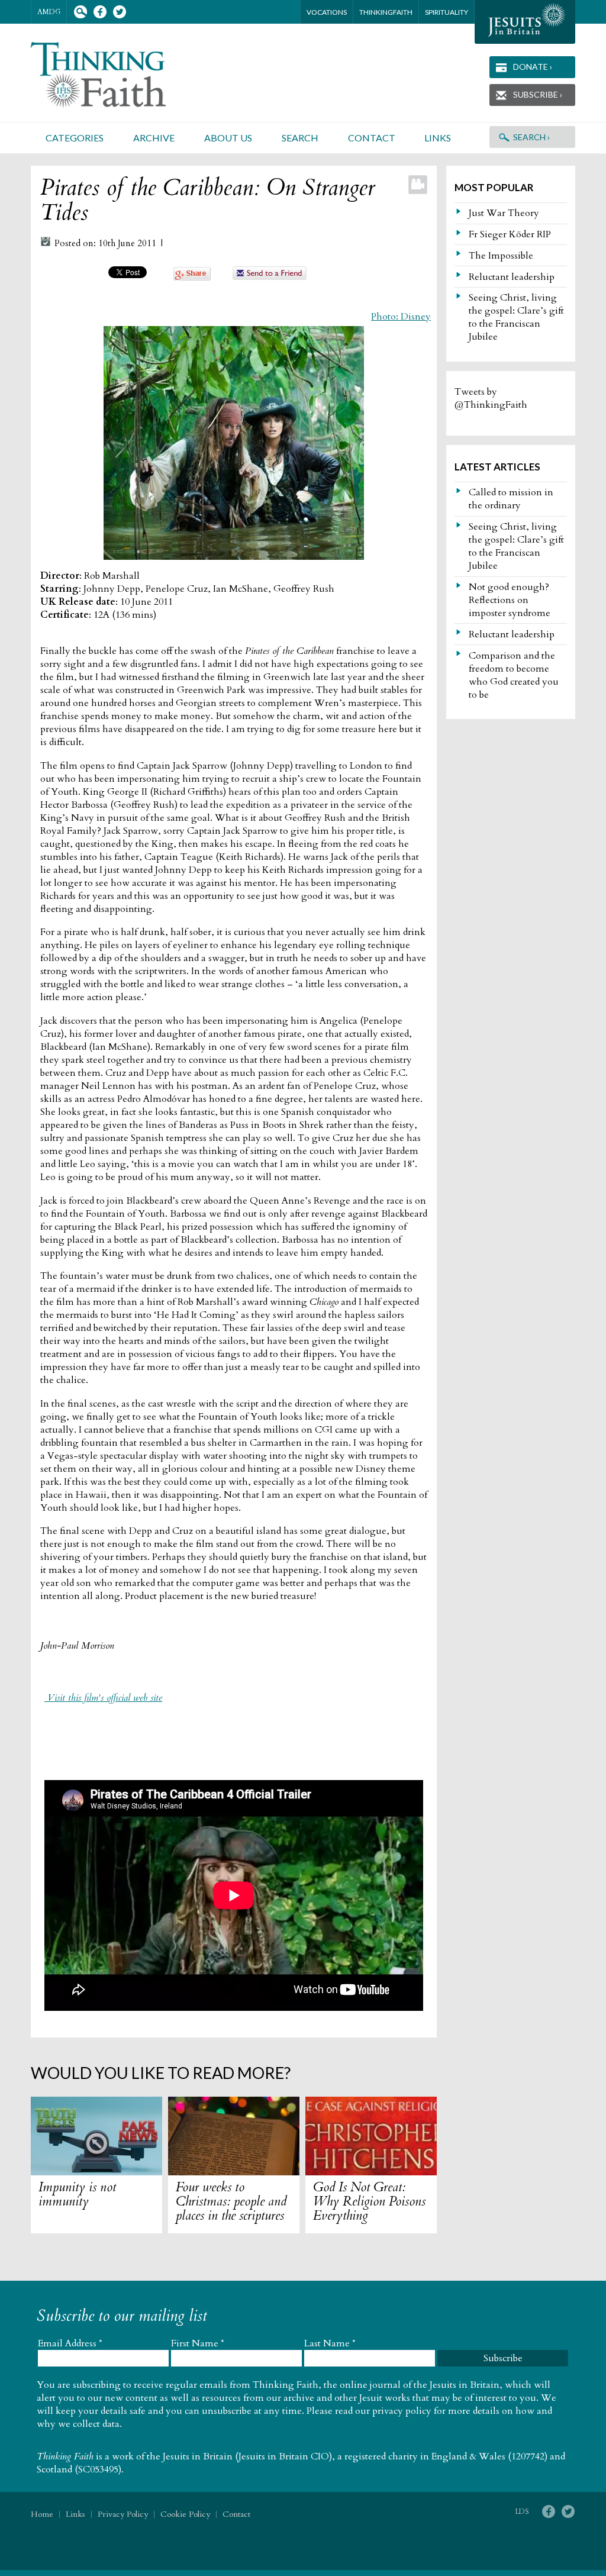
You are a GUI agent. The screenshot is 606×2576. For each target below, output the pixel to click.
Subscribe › (538, 94)
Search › (531, 137)
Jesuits (525, 22)
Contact (372, 138)
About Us (228, 138)
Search (80, 12)
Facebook (100, 12)
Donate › (533, 67)
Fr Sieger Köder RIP (510, 234)
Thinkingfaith (386, 12)
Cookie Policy (185, 2514)
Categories (75, 138)
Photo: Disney (401, 317)
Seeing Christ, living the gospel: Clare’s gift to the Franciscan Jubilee (516, 317)
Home (42, 2514)
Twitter (119, 12)
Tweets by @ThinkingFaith (491, 398)
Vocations (327, 12)
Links (438, 138)
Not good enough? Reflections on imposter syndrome (510, 600)
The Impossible (501, 256)
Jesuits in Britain (198, 2456)
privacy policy (402, 2411)
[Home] (112, 75)
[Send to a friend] (270, 277)
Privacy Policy (123, 2514)
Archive (154, 138)
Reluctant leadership (512, 277)
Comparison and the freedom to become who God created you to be (514, 675)
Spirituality (447, 12)
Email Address (70, 2343)
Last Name (330, 2343)
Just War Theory (504, 213)
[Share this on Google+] (192, 278)
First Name (198, 2343)
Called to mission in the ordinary (511, 499)
